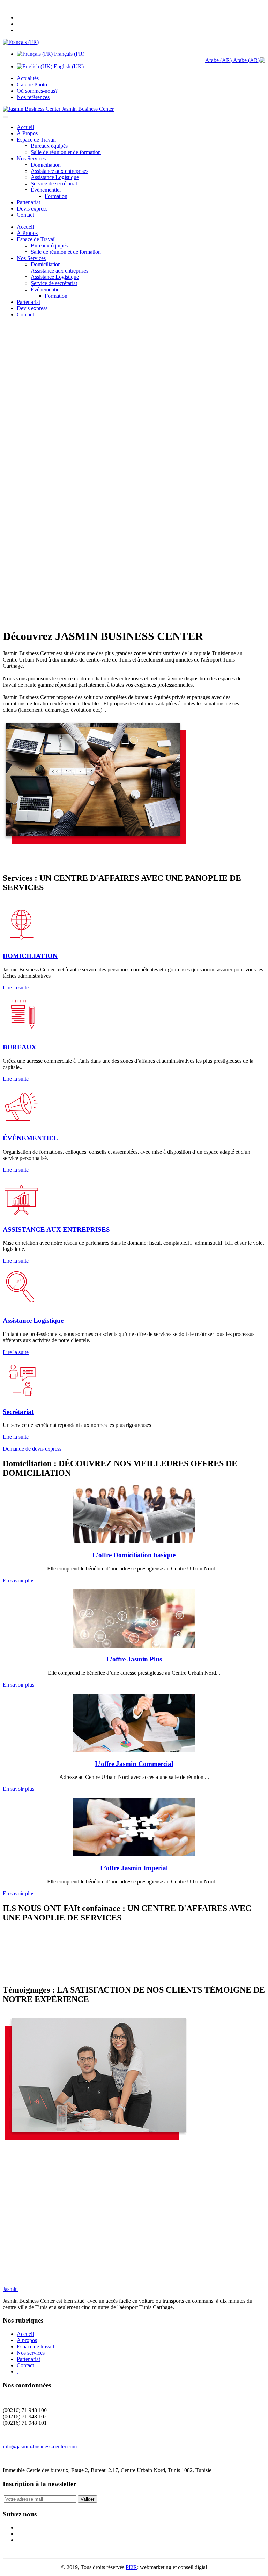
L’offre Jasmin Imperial (134, 1868)
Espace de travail (35, 2346)
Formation (56, 196)
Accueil (25, 127)
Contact (25, 215)
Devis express (32, 209)
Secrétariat (18, 1412)
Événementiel (46, 190)
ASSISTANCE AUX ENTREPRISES (56, 1229)
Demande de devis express (32, 1449)
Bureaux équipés (49, 146)
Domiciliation (46, 165)
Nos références (33, 97)
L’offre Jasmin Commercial (134, 1764)
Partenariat (28, 202)
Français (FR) (69, 54)
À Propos (27, 133)
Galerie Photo (32, 85)
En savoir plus (18, 1580)
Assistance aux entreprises (59, 171)
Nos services (31, 2353)
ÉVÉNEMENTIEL (30, 1138)
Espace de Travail (36, 140)
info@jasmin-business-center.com (40, 2447)
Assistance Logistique (55, 177)
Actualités (28, 78)
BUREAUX (20, 1047)
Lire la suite (16, 988)
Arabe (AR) (219, 60)
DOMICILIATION (30, 956)
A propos (27, 2340)
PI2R (131, 2567)
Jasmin (10, 2289)
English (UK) (68, 66)
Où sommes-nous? (37, 91)
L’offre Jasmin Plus (134, 1659)
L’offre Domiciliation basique (134, 1555)
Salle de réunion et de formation (66, 152)
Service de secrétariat (54, 184)
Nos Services (31, 158)
